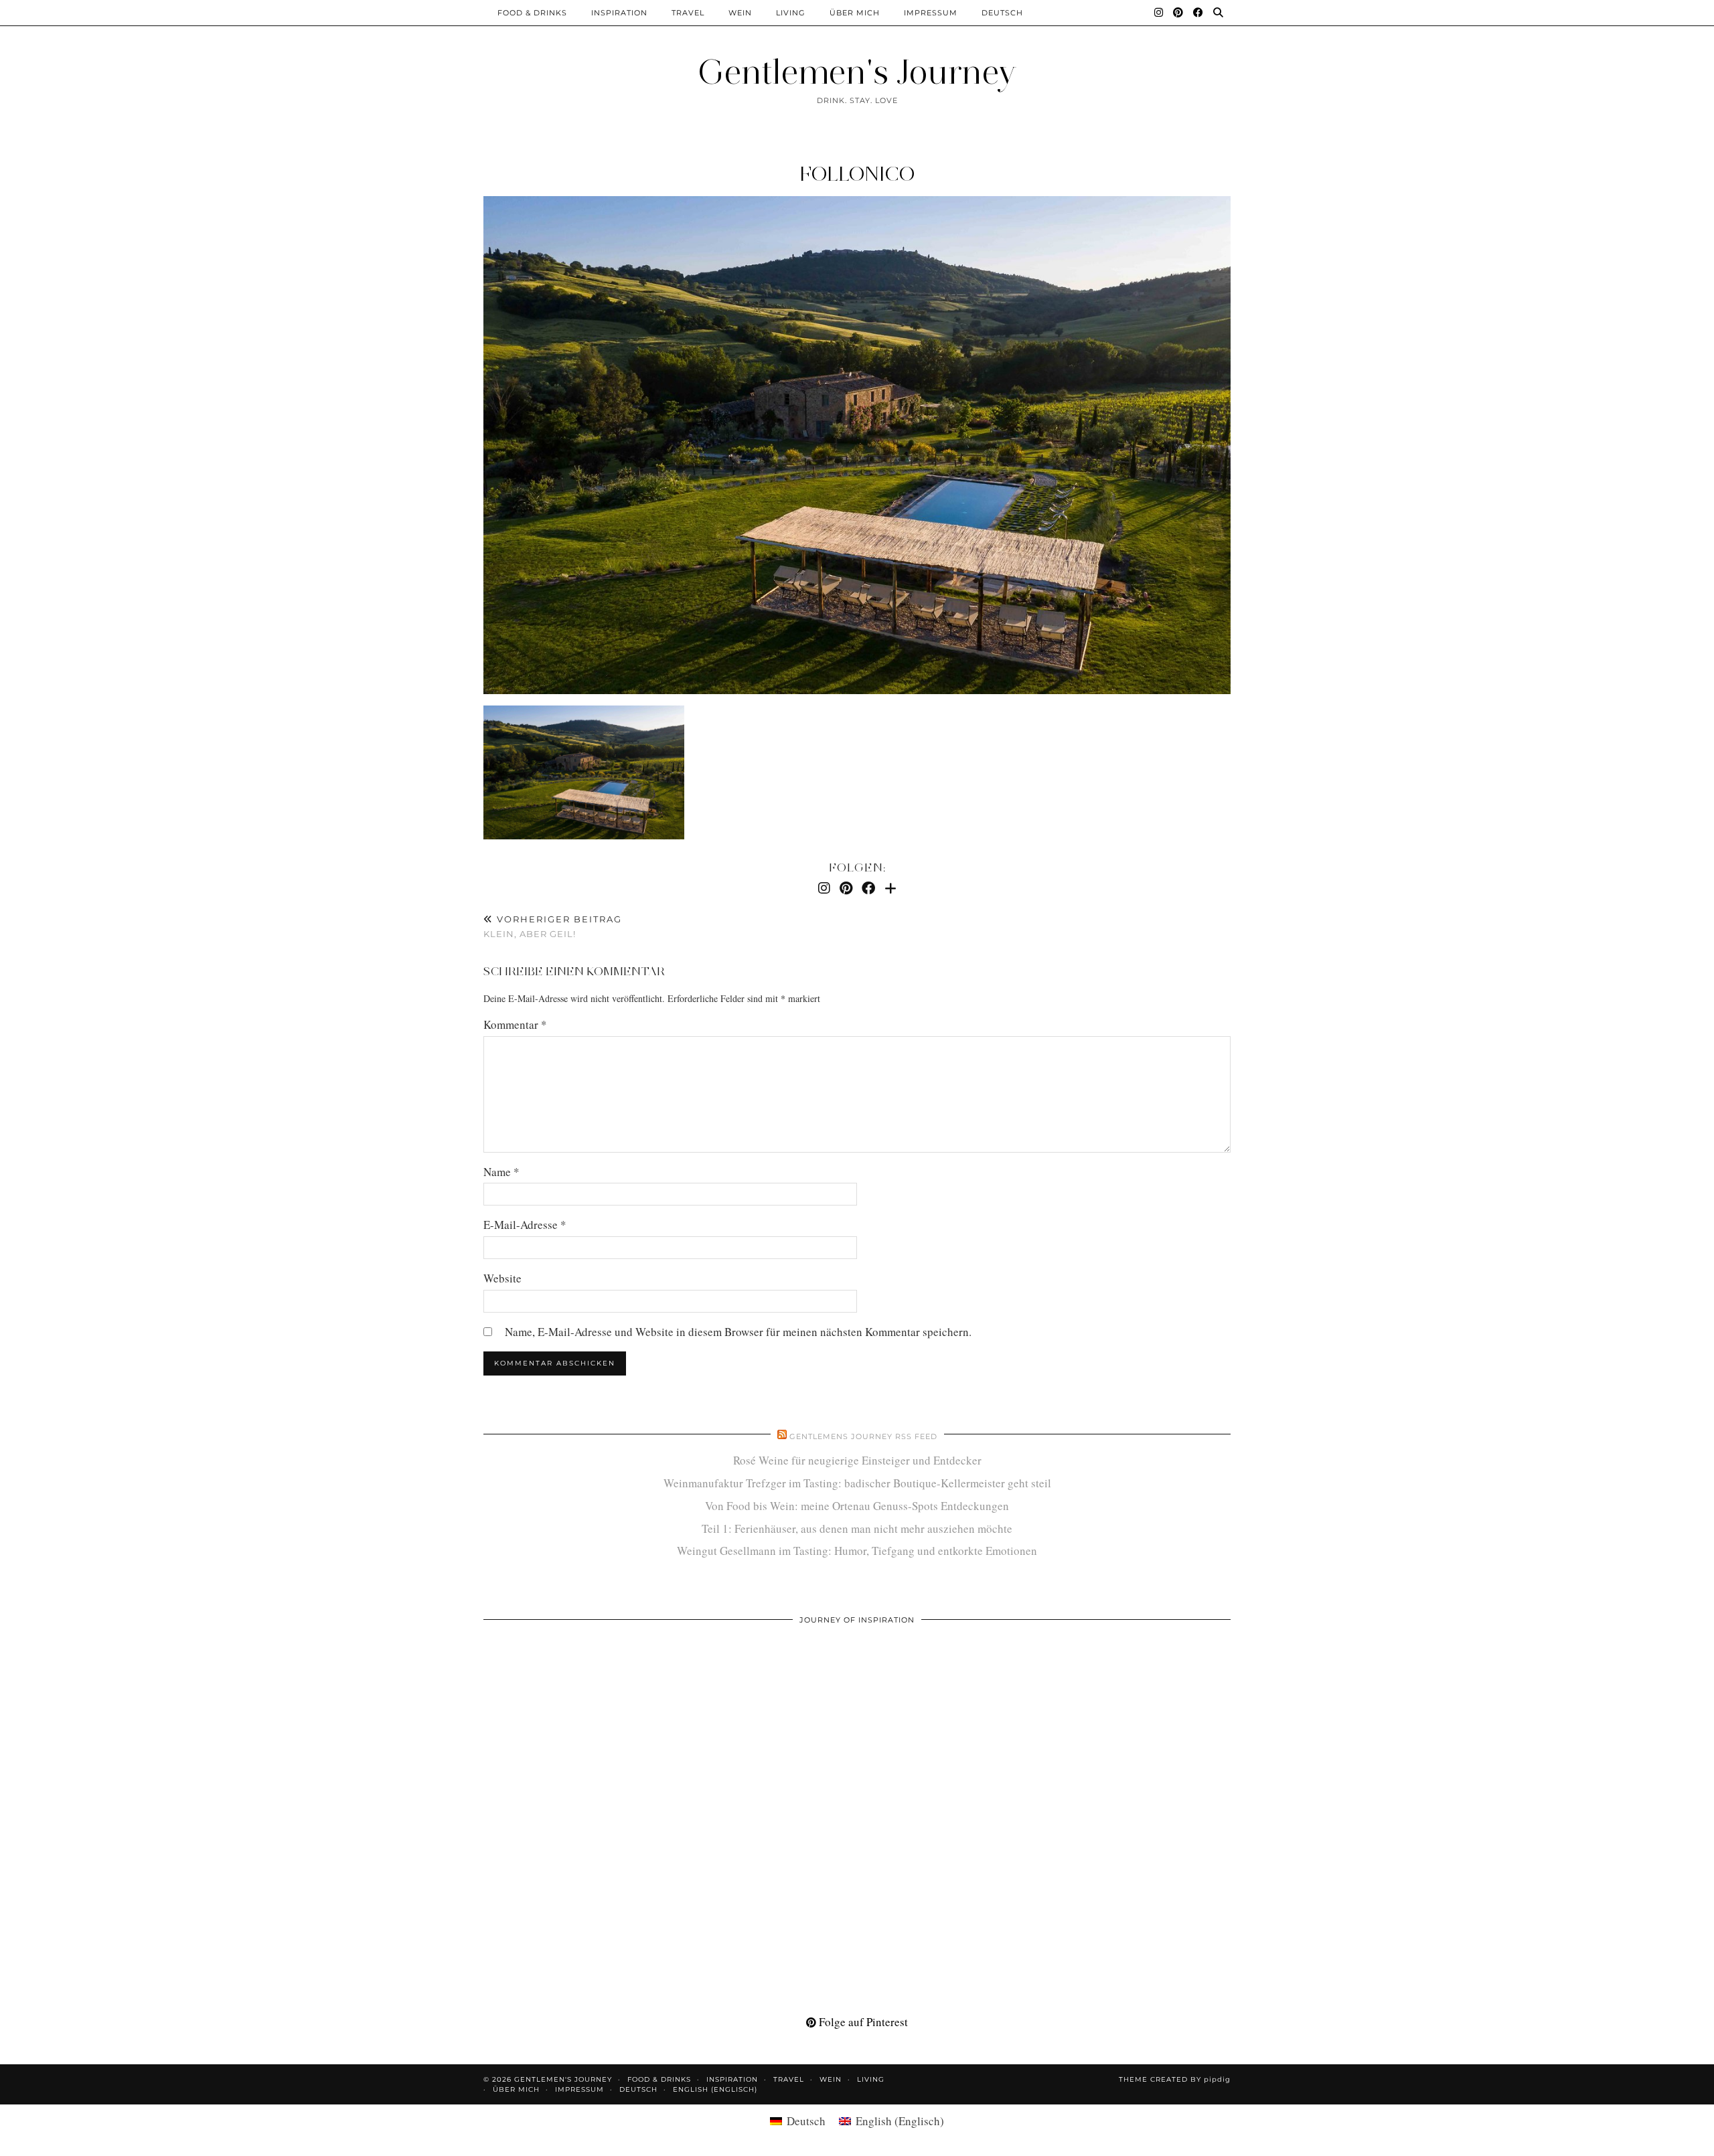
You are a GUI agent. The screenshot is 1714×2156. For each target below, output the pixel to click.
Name (501, 1172)
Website (502, 1278)
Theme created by (1175, 2079)
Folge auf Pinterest (862, 2022)
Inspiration (619, 13)
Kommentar (515, 1024)
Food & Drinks (532, 13)
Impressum (931, 13)
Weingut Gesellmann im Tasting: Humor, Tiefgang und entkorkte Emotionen (857, 1551)
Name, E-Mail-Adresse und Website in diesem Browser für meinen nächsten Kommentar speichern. (738, 1332)
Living (791, 13)
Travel (688, 13)
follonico (857, 174)
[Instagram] (1159, 13)
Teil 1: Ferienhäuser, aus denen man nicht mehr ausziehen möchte (857, 1528)
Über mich (855, 13)
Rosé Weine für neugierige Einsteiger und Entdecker (857, 1460)
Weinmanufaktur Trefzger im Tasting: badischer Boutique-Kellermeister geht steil (857, 1483)
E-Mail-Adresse (525, 1225)
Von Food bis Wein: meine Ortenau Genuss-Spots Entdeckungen (857, 1506)
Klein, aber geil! (553, 927)
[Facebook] (1198, 13)
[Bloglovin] (890, 888)
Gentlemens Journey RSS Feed (863, 1436)
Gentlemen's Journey (857, 72)
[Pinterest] (1178, 13)
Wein (740, 13)
